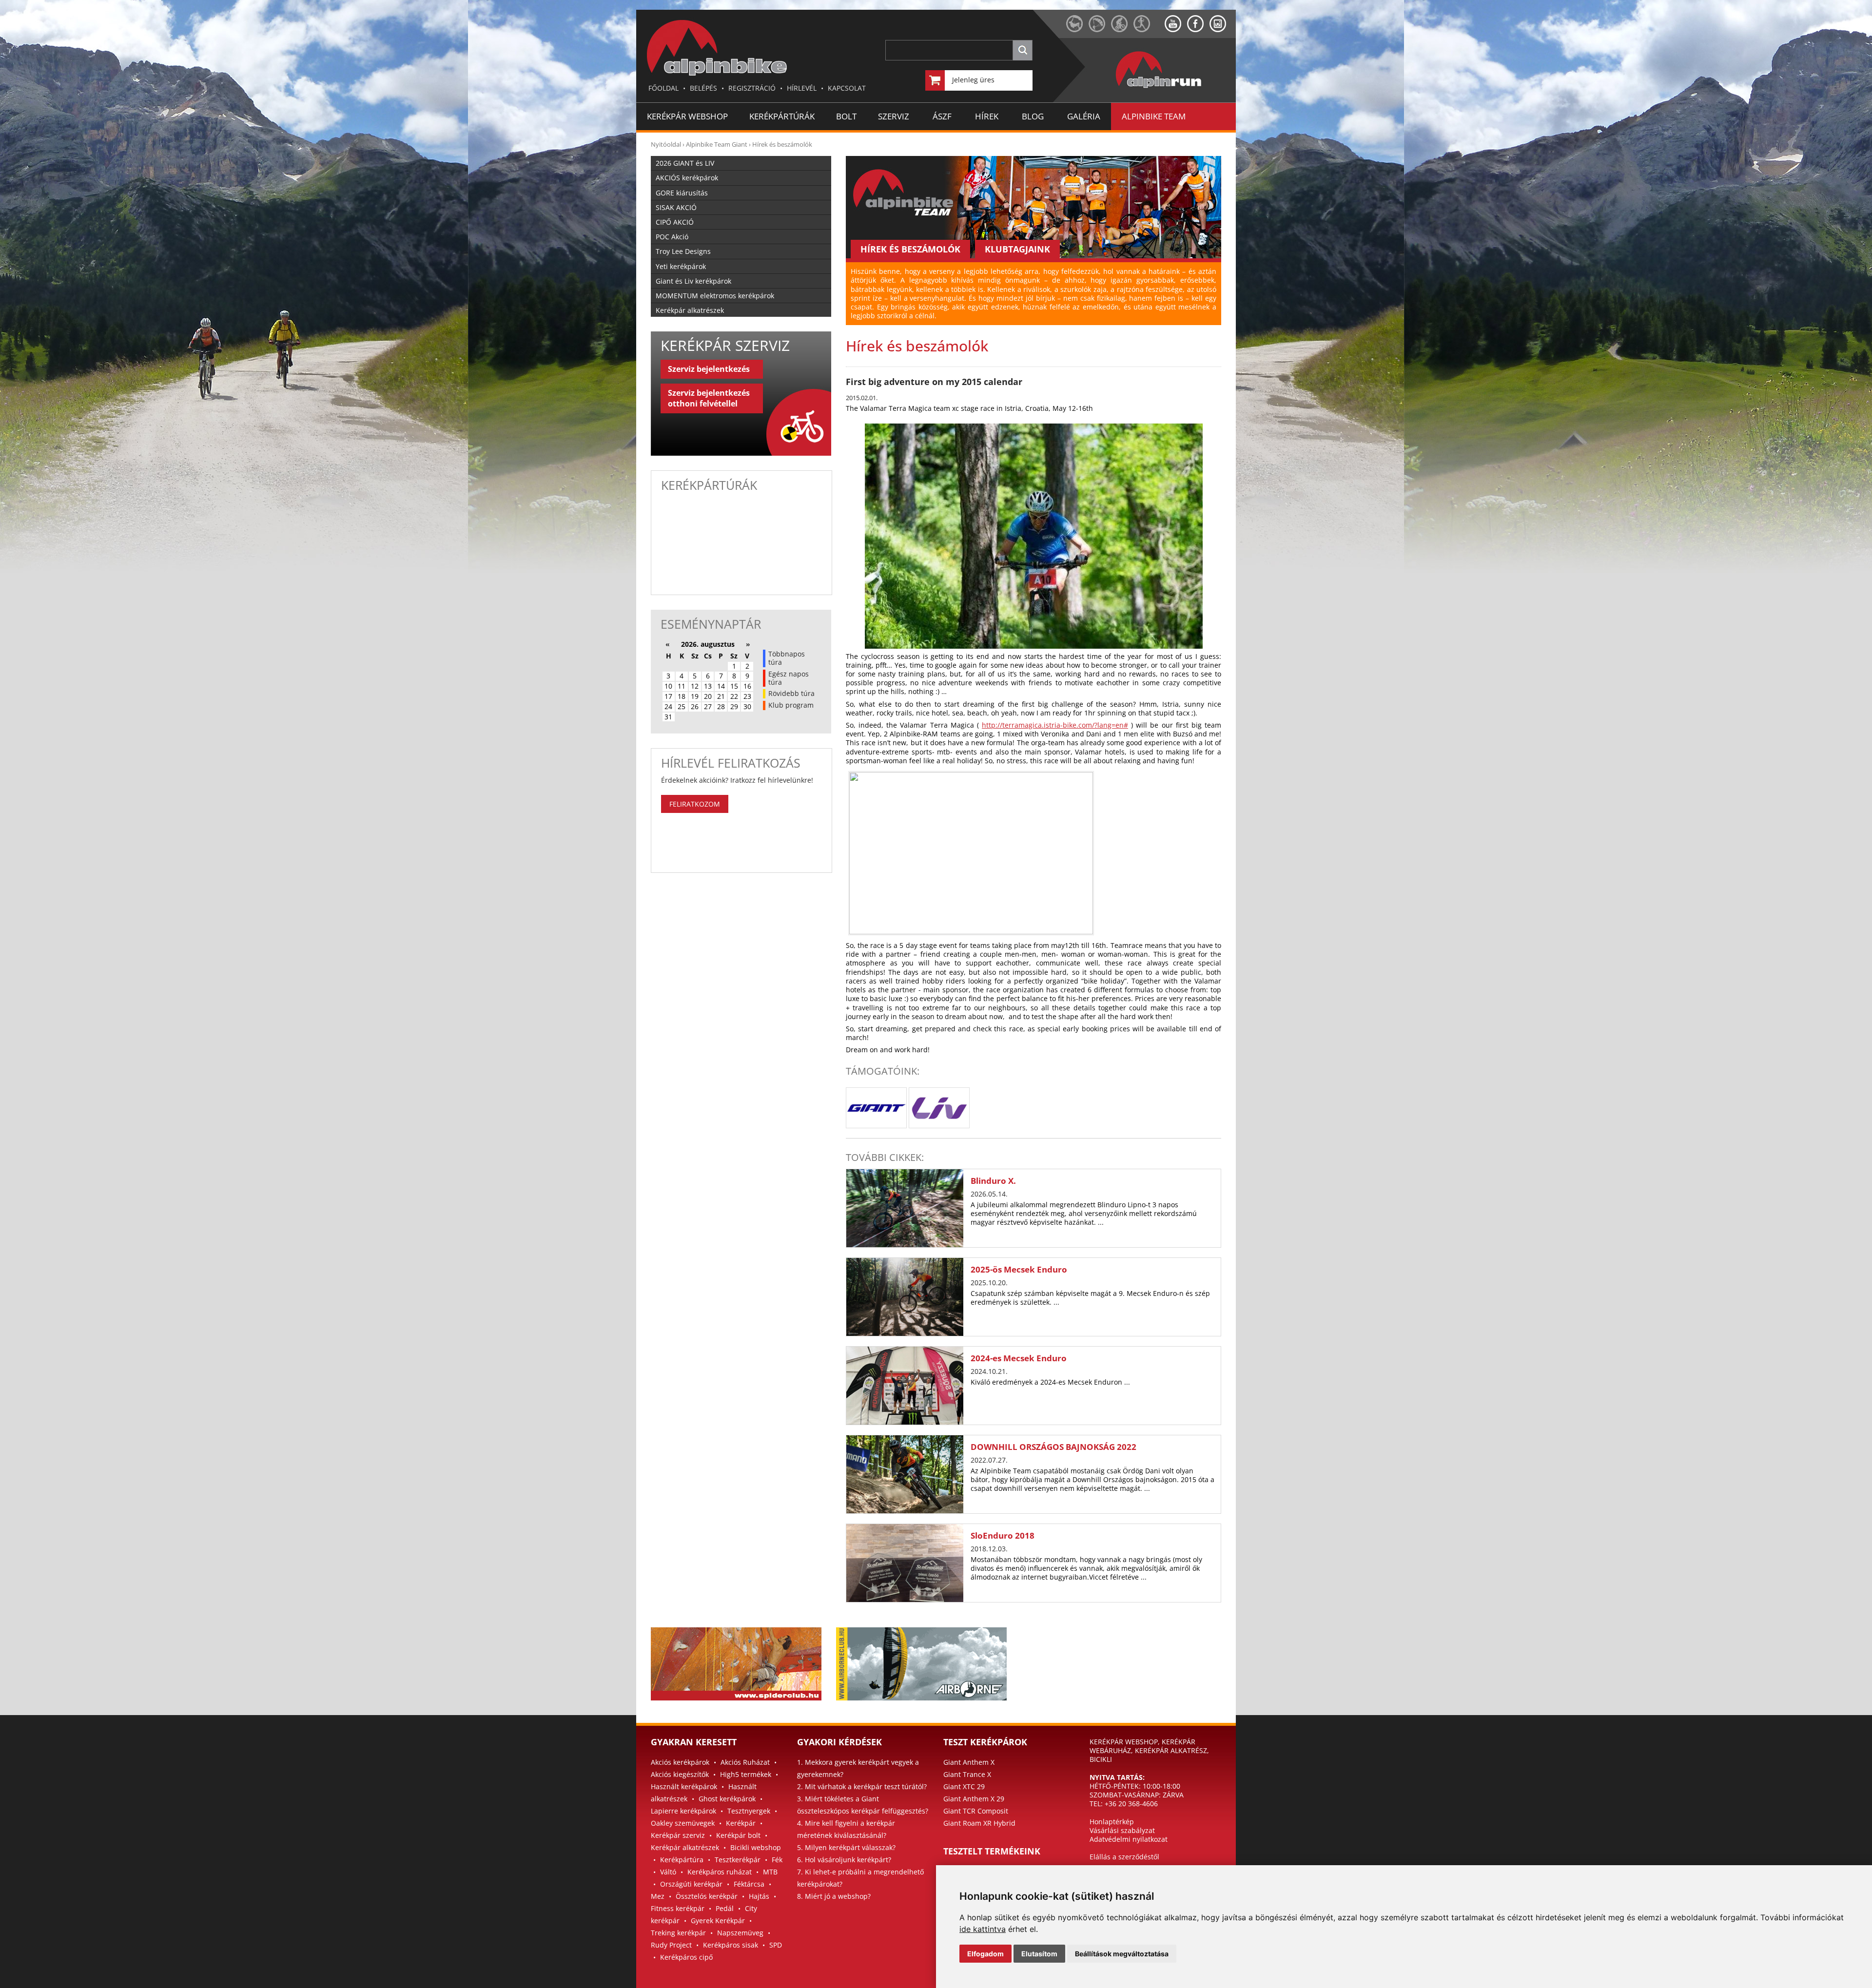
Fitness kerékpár (678, 1908)
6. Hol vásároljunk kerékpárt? (844, 1860)
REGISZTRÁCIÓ (752, 88)
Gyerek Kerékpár (718, 1920)
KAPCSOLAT (847, 88)
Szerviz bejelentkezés (709, 369)
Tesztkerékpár (738, 1860)
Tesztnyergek (749, 1811)
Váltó (668, 1872)
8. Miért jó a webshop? (834, 1896)
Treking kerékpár (678, 1933)
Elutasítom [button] (1039, 1954)
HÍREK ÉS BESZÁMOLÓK (910, 249)
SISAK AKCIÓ (676, 207)
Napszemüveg (740, 1933)
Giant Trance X (967, 1774)
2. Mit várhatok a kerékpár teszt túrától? (862, 1786)
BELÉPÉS (703, 88)
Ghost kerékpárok (727, 1799)
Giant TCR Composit (976, 1811)
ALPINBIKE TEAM (1154, 116)
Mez (658, 1896)
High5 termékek (746, 1774)
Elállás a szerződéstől (1124, 1857)
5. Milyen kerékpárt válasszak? (846, 1847)
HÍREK (987, 116)
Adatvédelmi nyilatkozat (1129, 1839)
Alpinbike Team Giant (717, 144)
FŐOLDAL (663, 88)
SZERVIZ (894, 116)
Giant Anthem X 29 (974, 1799)
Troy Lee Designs (683, 251)
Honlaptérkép (1112, 1822)
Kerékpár (741, 1823)
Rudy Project (671, 1945)
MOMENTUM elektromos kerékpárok (715, 296)
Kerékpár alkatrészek (690, 310)
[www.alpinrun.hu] (1149, 29)
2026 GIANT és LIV (685, 163)
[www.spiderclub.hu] (1077, 29)
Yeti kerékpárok (681, 266)
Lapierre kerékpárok (683, 1811)
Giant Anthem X (969, 1762)
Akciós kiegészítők (680, 1774)
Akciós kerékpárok (680, 1762)
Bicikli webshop (756, 1847)
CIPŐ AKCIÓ (675, 222)
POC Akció (672, 237)
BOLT (846, 116)
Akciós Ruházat (745, 1762)
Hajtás (759, 1896)
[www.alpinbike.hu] (1122, 29)
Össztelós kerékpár (707, 1896)
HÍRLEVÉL (802, 88)
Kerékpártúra (682, 1860)
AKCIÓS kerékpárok (687, 178)
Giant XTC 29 (964, 1786)
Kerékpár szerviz (678, 1835)
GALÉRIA (1084, 116)
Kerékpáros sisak (731, 1945)
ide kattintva (983, 1929)
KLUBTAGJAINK (1017, 249)
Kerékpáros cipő (686, 1957)
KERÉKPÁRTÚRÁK (782, 116)
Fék (777, 1860)
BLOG (1033, 116)
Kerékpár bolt (738, 1835)
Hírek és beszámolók (782, 144)
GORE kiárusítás (682, 193)
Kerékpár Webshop (687, 116)
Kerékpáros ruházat (720, 1872)
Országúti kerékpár (691, 1884)
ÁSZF (942, 116)
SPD (776, 1945)
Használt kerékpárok (684, 1786)
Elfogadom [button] (985, 1954)
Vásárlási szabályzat (1122, 1830)
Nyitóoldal (666, 144)
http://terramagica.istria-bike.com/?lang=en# (1055, 725)
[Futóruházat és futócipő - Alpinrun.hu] (1174, 88)
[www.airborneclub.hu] (1100, 29)
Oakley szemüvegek (683, 1823)
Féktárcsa (749, 1884)
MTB (770, 1872)
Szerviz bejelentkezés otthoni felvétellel (709, 398)
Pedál (725, 1908)
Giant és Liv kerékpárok (693, 281)
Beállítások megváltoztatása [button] (1122, 1954)
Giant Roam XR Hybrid (979, 1823)
